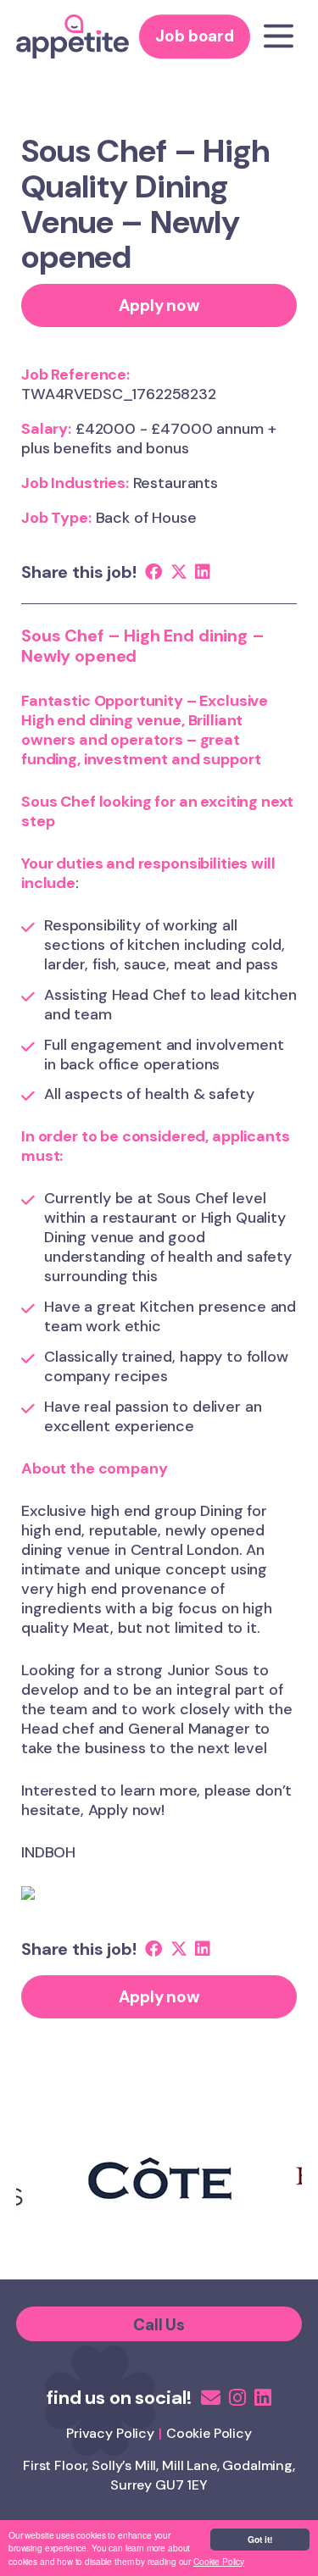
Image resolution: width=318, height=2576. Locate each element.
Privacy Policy (110, 2433)
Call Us (159, 2325)
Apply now (159, 305)
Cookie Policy (219, 2561)
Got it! (259, 2540)
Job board (195, 37)
